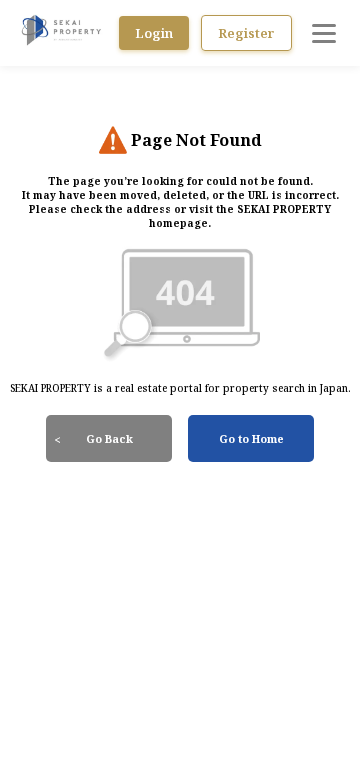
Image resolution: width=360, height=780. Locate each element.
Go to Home (251, 438)
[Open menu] (324, 33)
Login (154, 33)
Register (246, 33)
